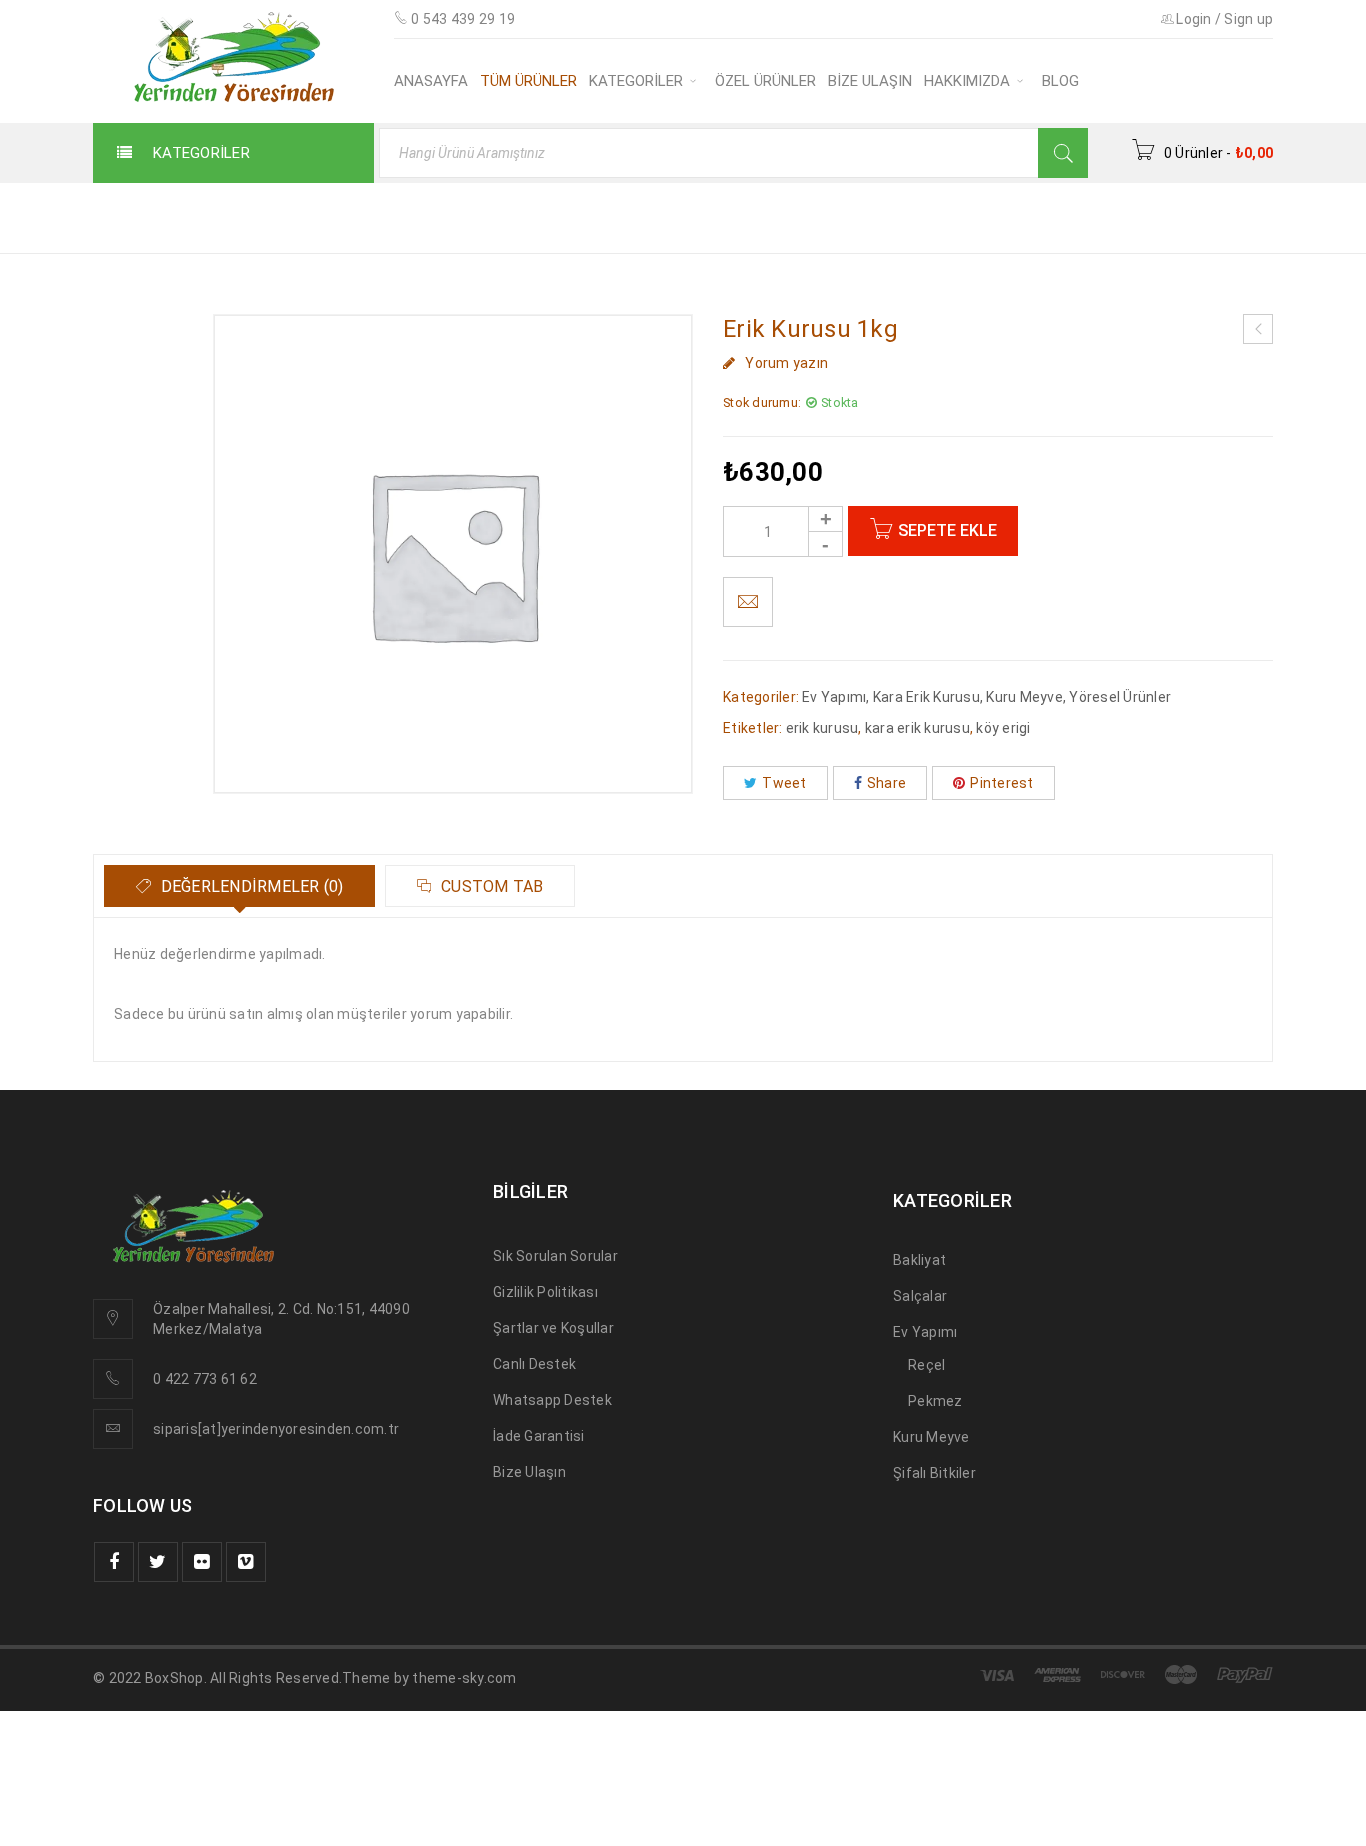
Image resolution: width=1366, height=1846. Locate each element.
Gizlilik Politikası (545, 1292)
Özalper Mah (195, 1309)
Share (886, 783)
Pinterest (1001, 783)
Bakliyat (919, 1260)
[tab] (239, 886)
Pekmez (935, 1401)
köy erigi (1003, 728)
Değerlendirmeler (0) (249, 886)
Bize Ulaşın (529, 1472)
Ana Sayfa (956, 216)
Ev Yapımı (834, 697)
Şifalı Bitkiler (934, 1473)
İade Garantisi (539, 1436)
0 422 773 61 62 (205, 1379)
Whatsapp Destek (552, 1400)
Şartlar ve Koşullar (553, 1328)
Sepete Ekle (947, 530)
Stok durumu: (762, 402)
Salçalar (920, 1296)
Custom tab (490, 886)
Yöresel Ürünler (1120, 697)
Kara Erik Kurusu (926, 697)
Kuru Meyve (1073, 216)
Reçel (926, 1365)
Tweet (784, 783)
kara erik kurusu (917, 728)
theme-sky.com (464, 1678)
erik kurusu (822, 728)
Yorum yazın (786, 363)
